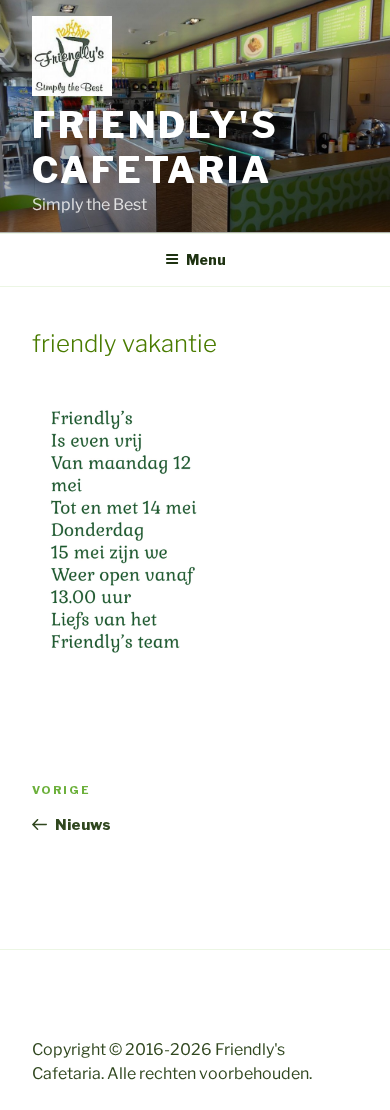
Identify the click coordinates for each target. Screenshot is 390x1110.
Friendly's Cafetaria (155, 147)
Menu (206, 259)
